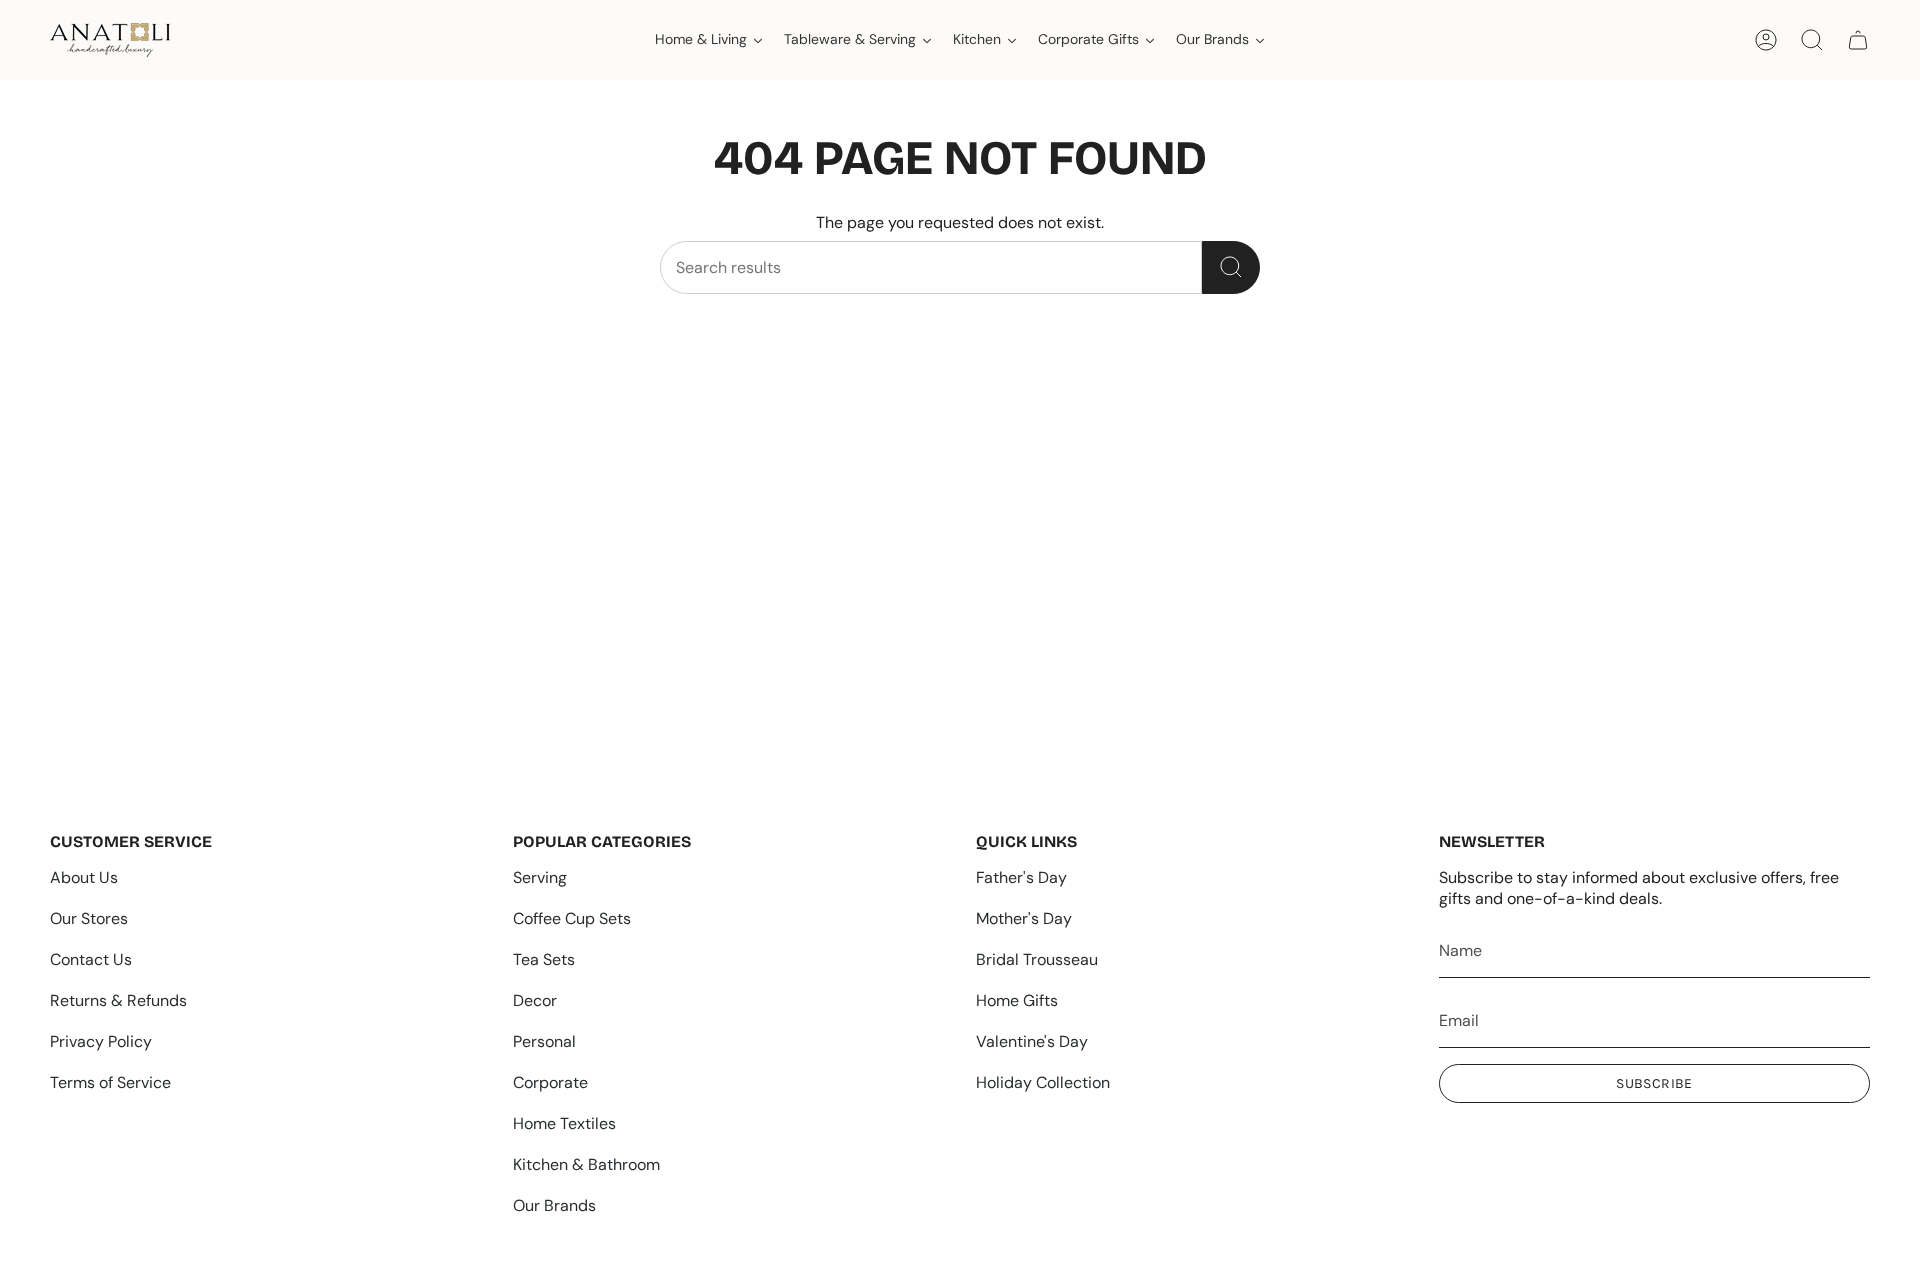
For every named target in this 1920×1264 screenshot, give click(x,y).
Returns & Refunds (118, 1000)
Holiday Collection (1043, 1082)
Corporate (550, 1082)
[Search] (1231, 267)
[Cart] (1858, 40)
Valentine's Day (1032, 1041)
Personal (544, 1041)
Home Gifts (1017, 1000)
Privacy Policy (101, 1041)
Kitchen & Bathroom (586, 1164)
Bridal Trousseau (1037, 959)
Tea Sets (544, 959)
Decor (535, 1000)
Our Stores (89, 918)
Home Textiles (564, 1123)
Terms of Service (110, 1082)
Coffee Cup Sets (572, 918)
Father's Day (1021, 877)
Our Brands (554, 1205)
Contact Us (91, 959)
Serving (540, 877)
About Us (84, 877)
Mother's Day (1024, 918)
